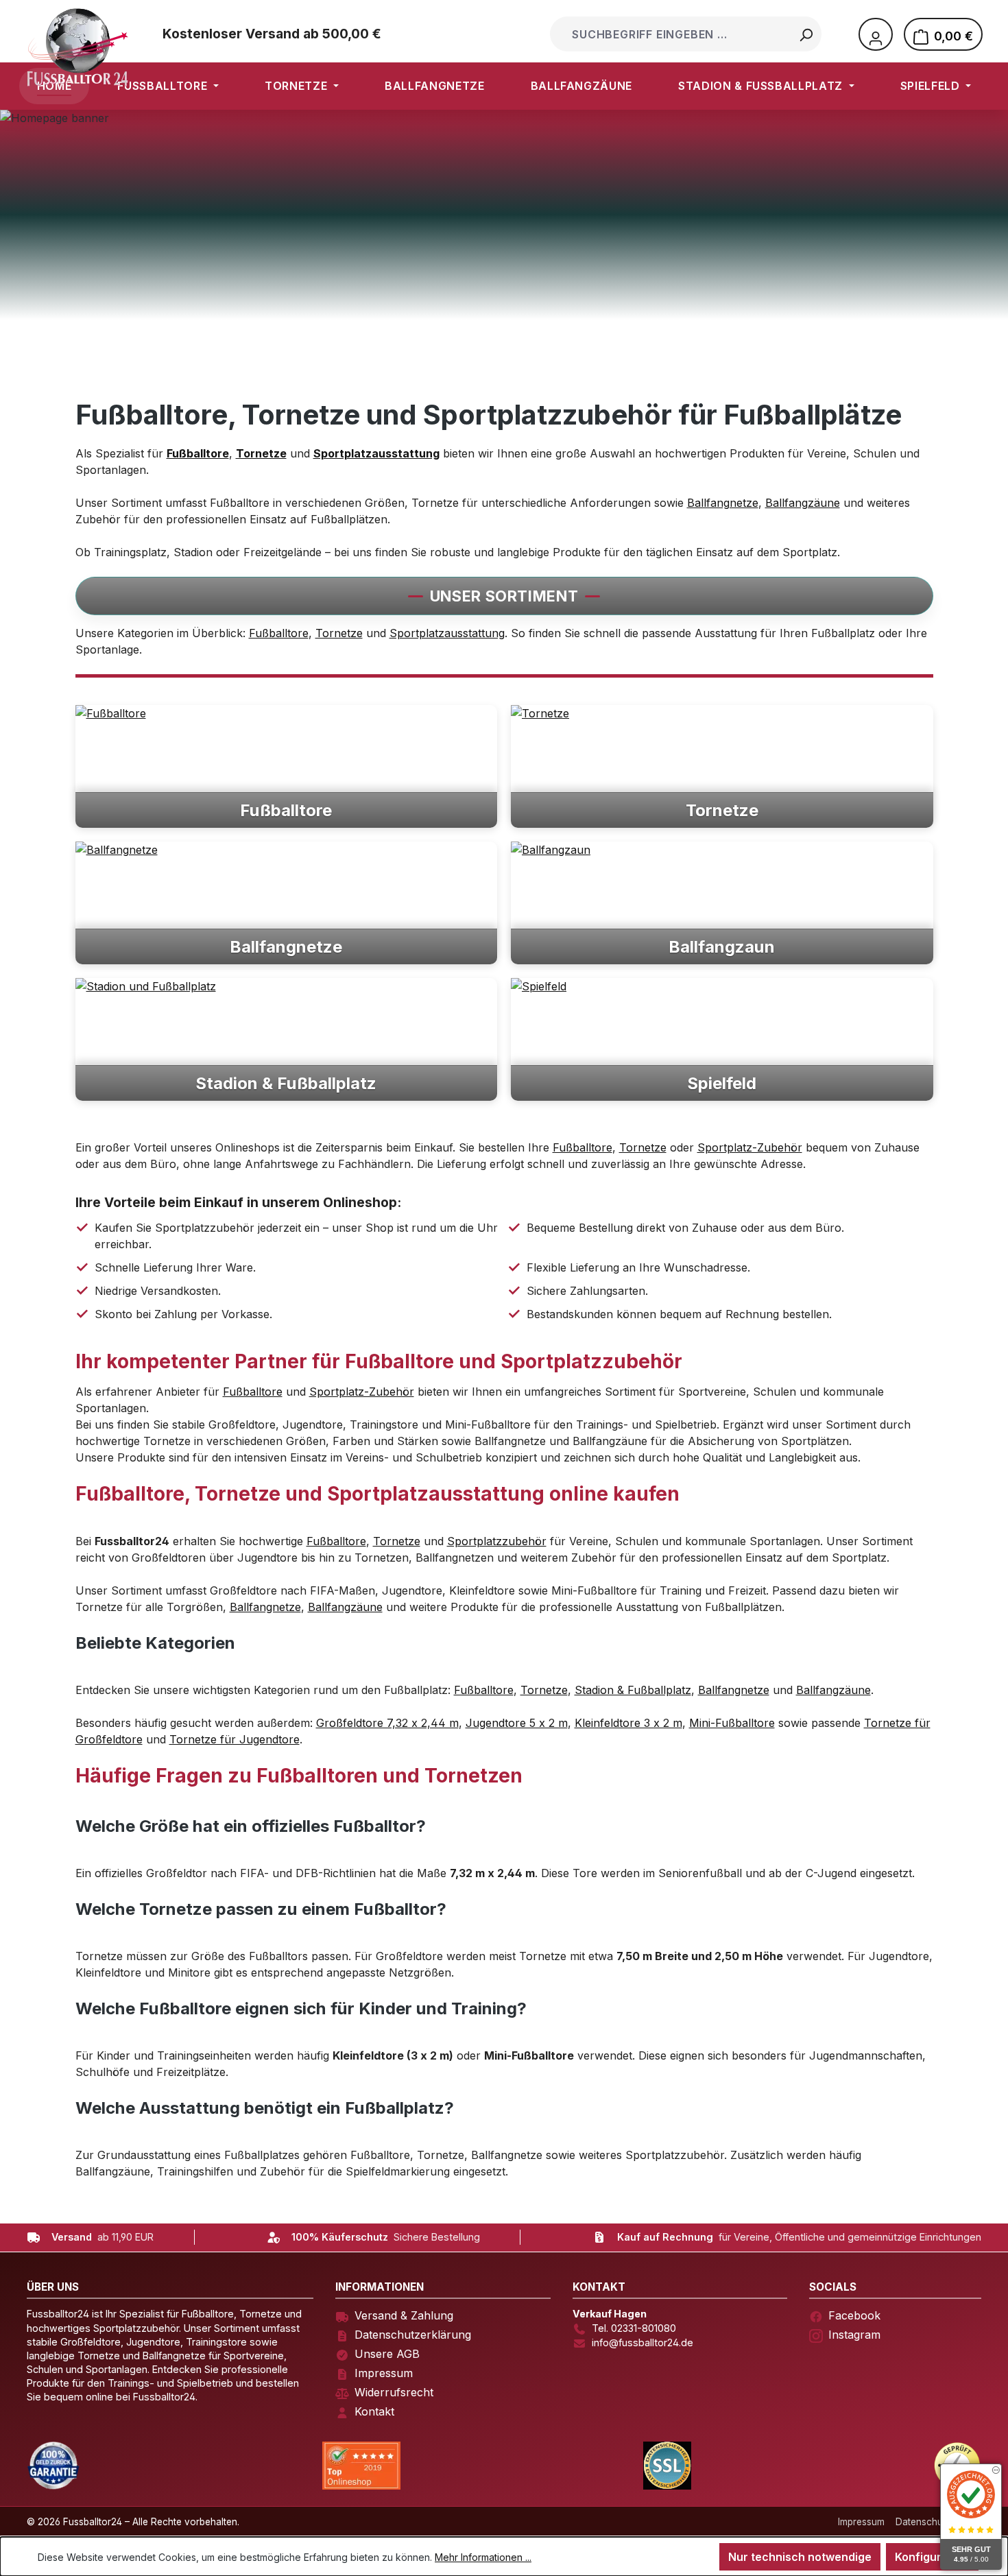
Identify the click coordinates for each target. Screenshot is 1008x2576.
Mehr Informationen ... (483, 2557)
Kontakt (374, 2411)
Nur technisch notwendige (800, 2557)
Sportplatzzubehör (497, 1541)
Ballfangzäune (803, 503)
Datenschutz (923, 2522)
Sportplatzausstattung (447, 633)
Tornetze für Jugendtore (235, 1739)
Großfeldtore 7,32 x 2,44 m (387, 1723)
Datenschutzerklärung (413, 2335)
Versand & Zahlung (404, 2315)
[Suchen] (806, 34)
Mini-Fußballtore (732, 1723)
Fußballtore (279, 633)
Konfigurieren (932, 2557)
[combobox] (672, 34)
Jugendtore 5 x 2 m (517, 1723)
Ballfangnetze (723, 503)
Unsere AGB (387, 2354)
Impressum (384, 2373)
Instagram (854, 2335)
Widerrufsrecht (394, 2392)
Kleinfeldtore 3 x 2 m (628, 1723)
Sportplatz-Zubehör (750, 1147)
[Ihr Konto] (876, 34)
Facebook (854, 2315)
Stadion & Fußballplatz (633, 1690)
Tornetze (339, 633)
